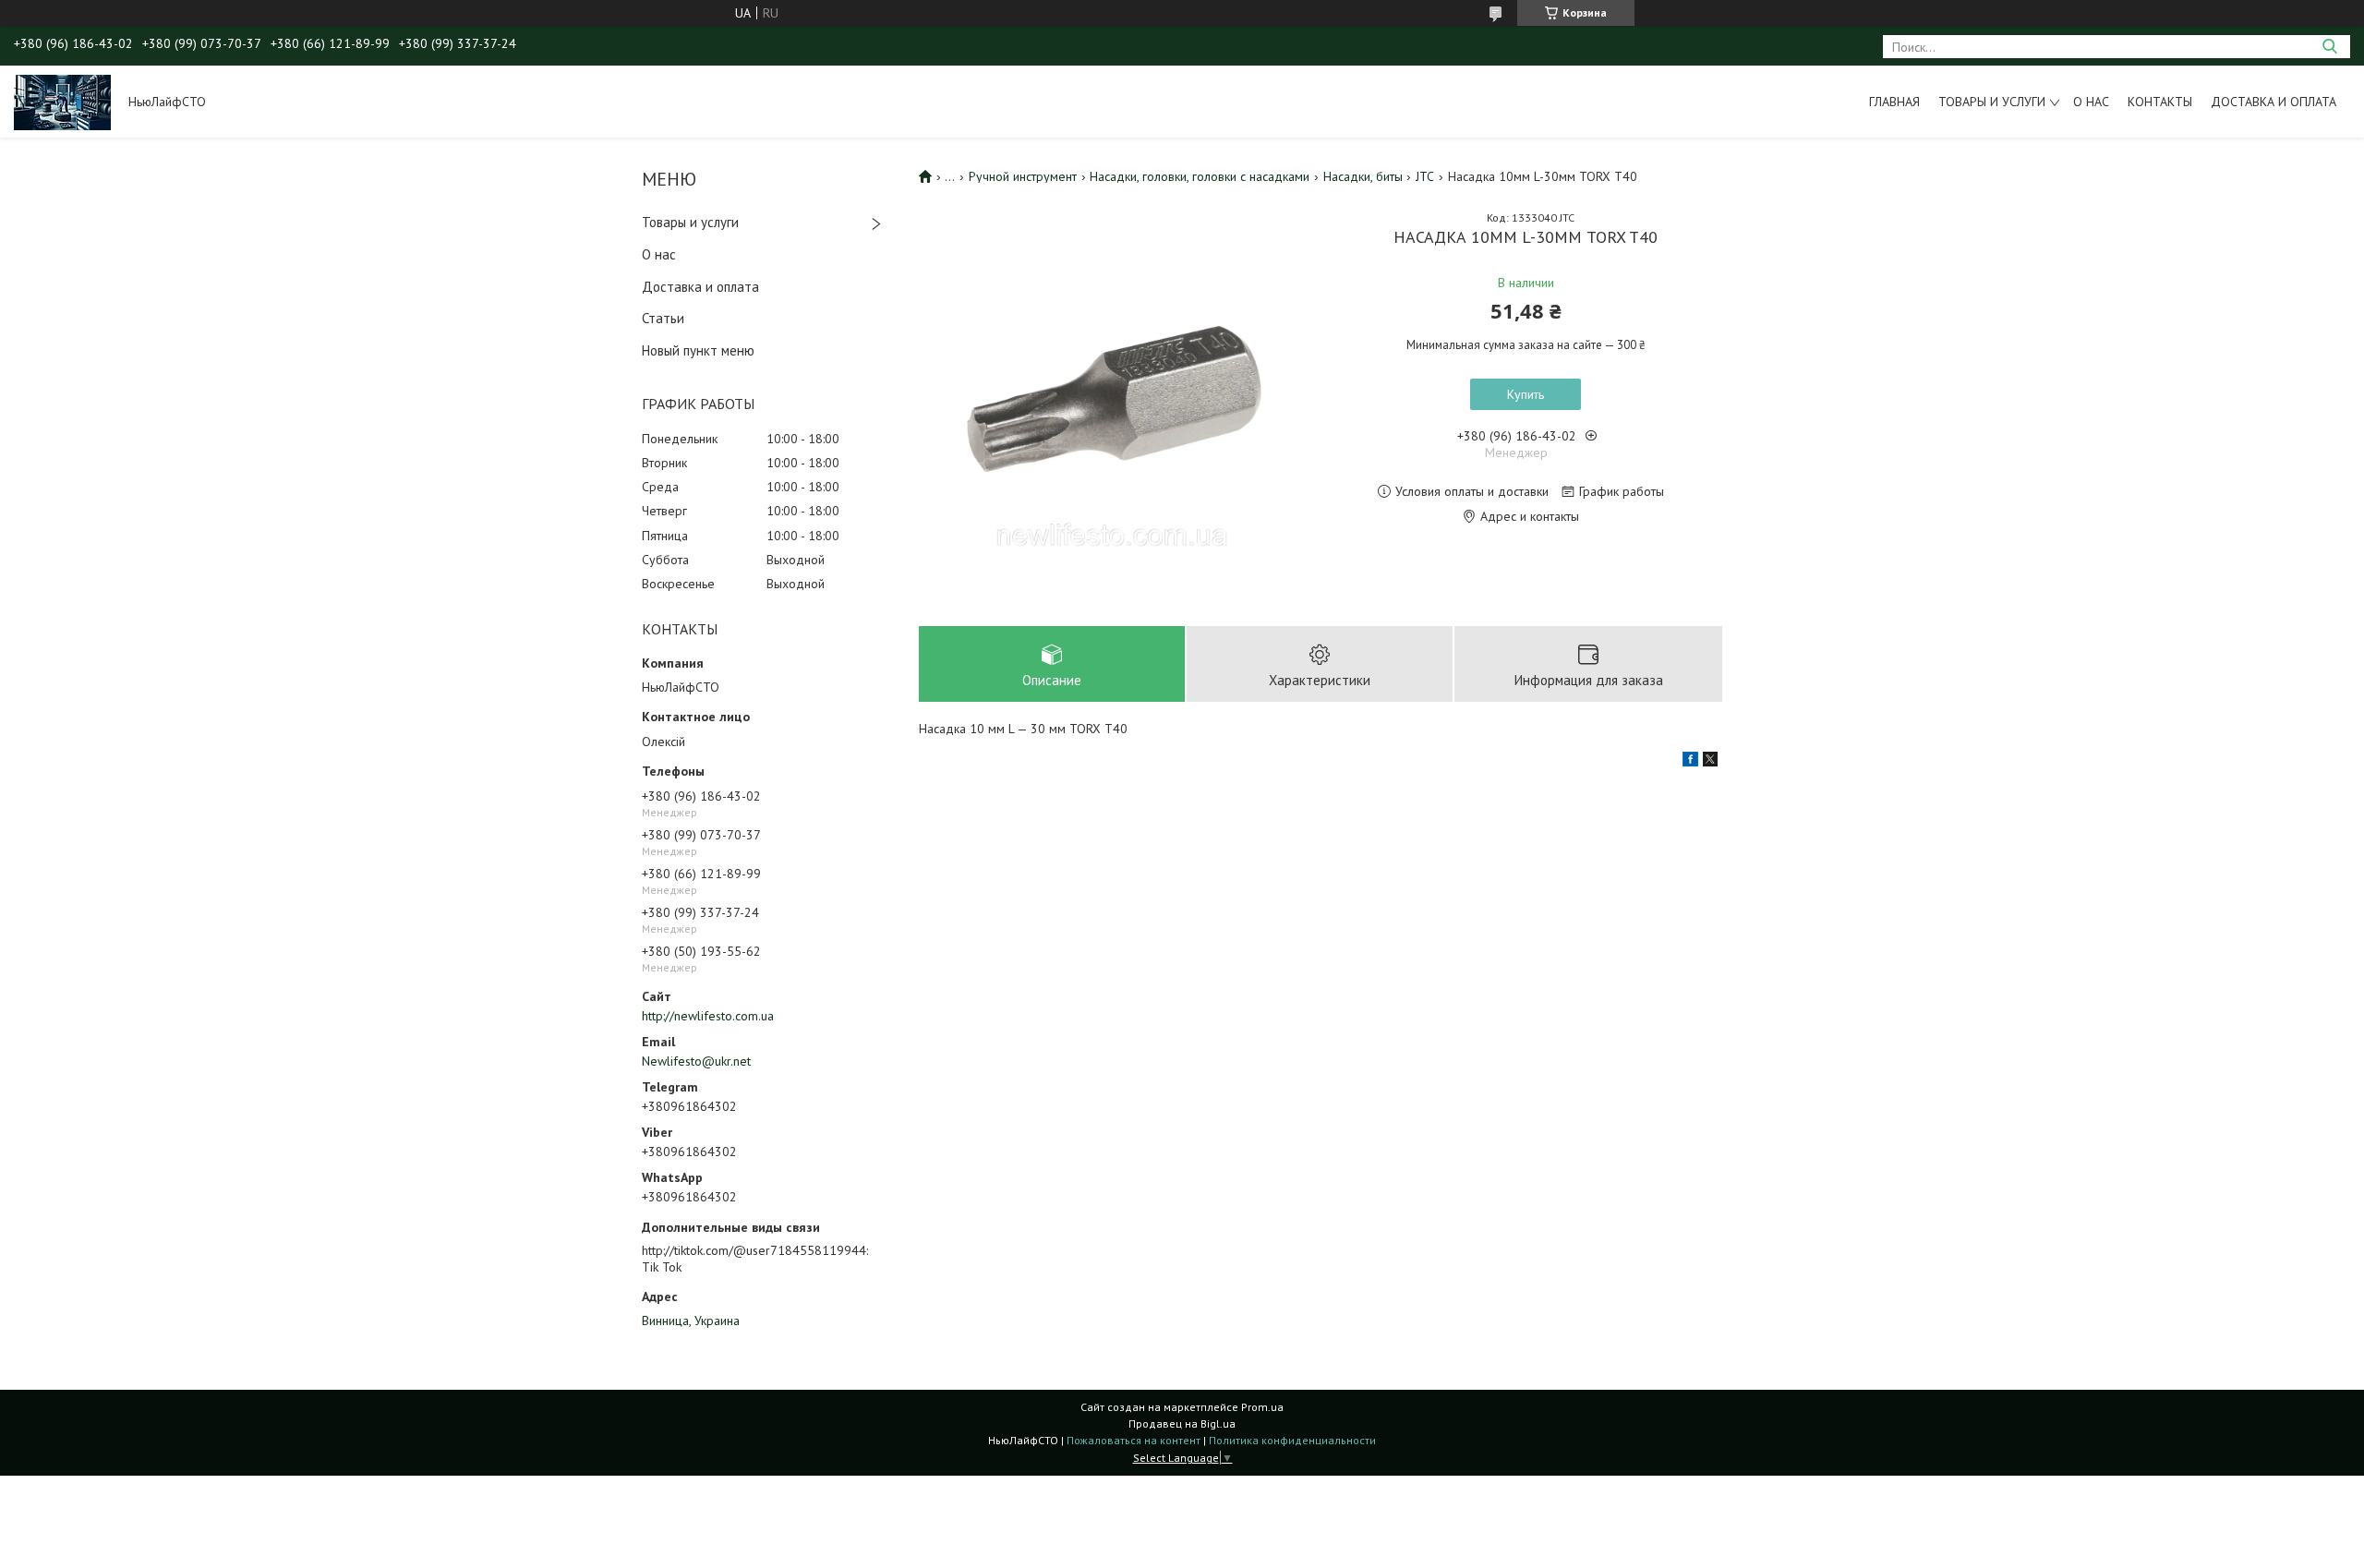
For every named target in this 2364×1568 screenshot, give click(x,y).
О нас (2091, 102)
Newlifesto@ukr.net (696, 1061)
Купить (1526, 394)
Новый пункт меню (698, 350)
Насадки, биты (1363, 176)
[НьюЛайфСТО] (62, 102)
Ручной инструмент (1023, 176)
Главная (1894, 102)
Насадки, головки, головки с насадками (1200, 176)
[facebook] (1690, 762)
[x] (1710, 762)
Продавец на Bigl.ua (1182, 1423)
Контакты (2160, 102)
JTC (1425, 176)
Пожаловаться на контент (1134, 1440)
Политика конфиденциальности (1292, 1440)
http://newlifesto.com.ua (708, 1016)
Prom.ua (1262, 1407)
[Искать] (2329, 47)
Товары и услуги (1992, 102)
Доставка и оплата (2274, 102)
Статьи (663, 318)
